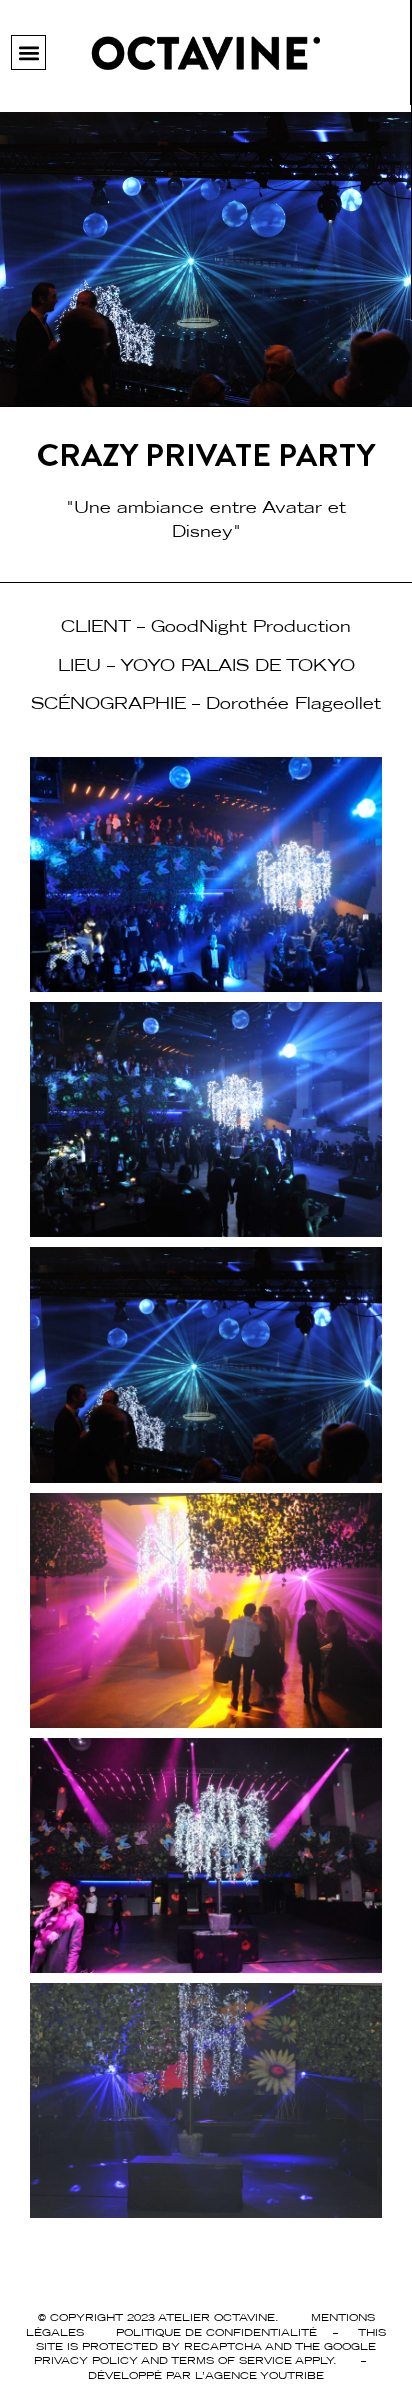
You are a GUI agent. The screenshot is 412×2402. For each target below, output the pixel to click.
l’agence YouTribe (259, 2375)
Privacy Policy (86, 2360)
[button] (28, 52)
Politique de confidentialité (216, 2332)
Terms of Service (231, 2360)
